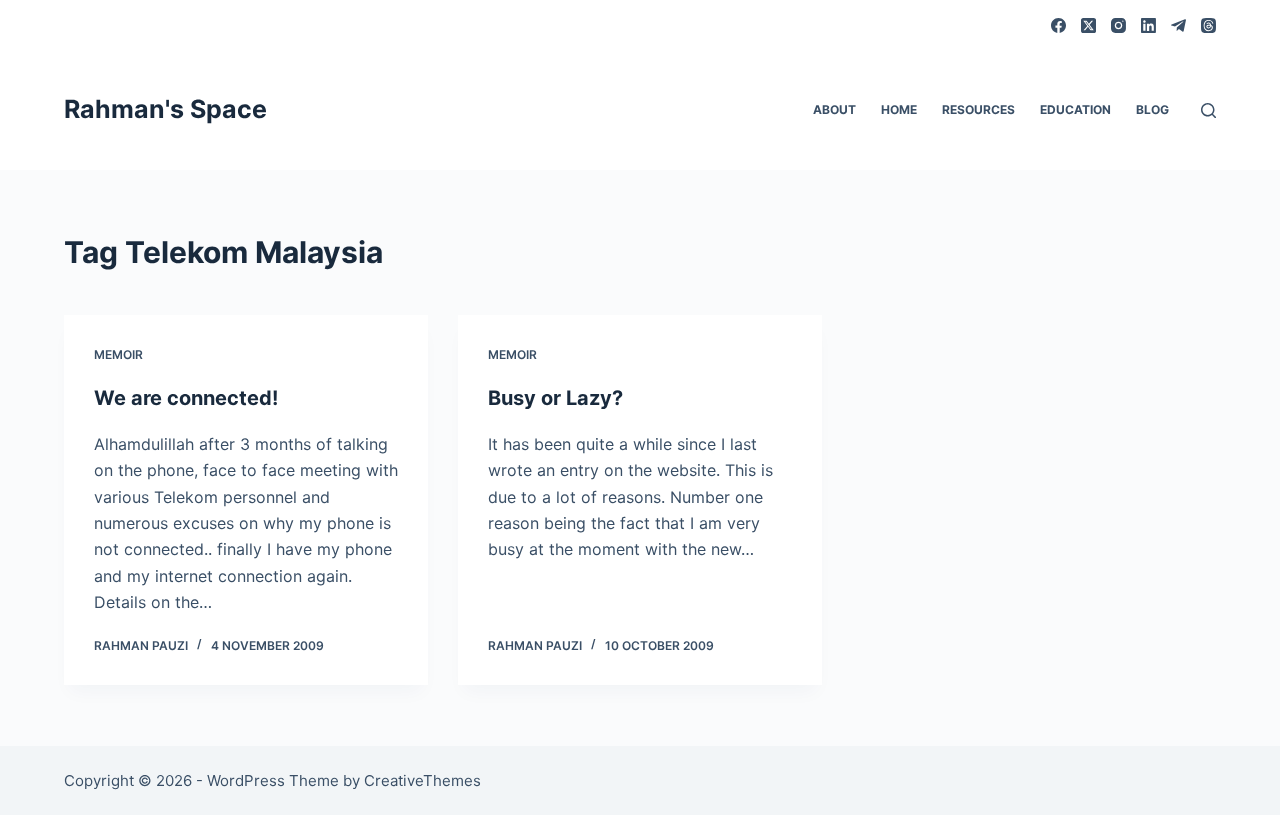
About (834, 109)
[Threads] (1208, 25)
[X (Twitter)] (1088, 25)
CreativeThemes (422, 780)
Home (899, 109)
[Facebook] (1058, 25)
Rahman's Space (165, 109)
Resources (978, 109)
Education (1075, 109)
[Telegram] (1178, 25)
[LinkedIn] (1148, 25)
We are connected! (186, 398)
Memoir (118, 354)
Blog (1152, 109)
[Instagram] (1118, 25)
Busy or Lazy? (555, 398)
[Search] (1208, 110)
